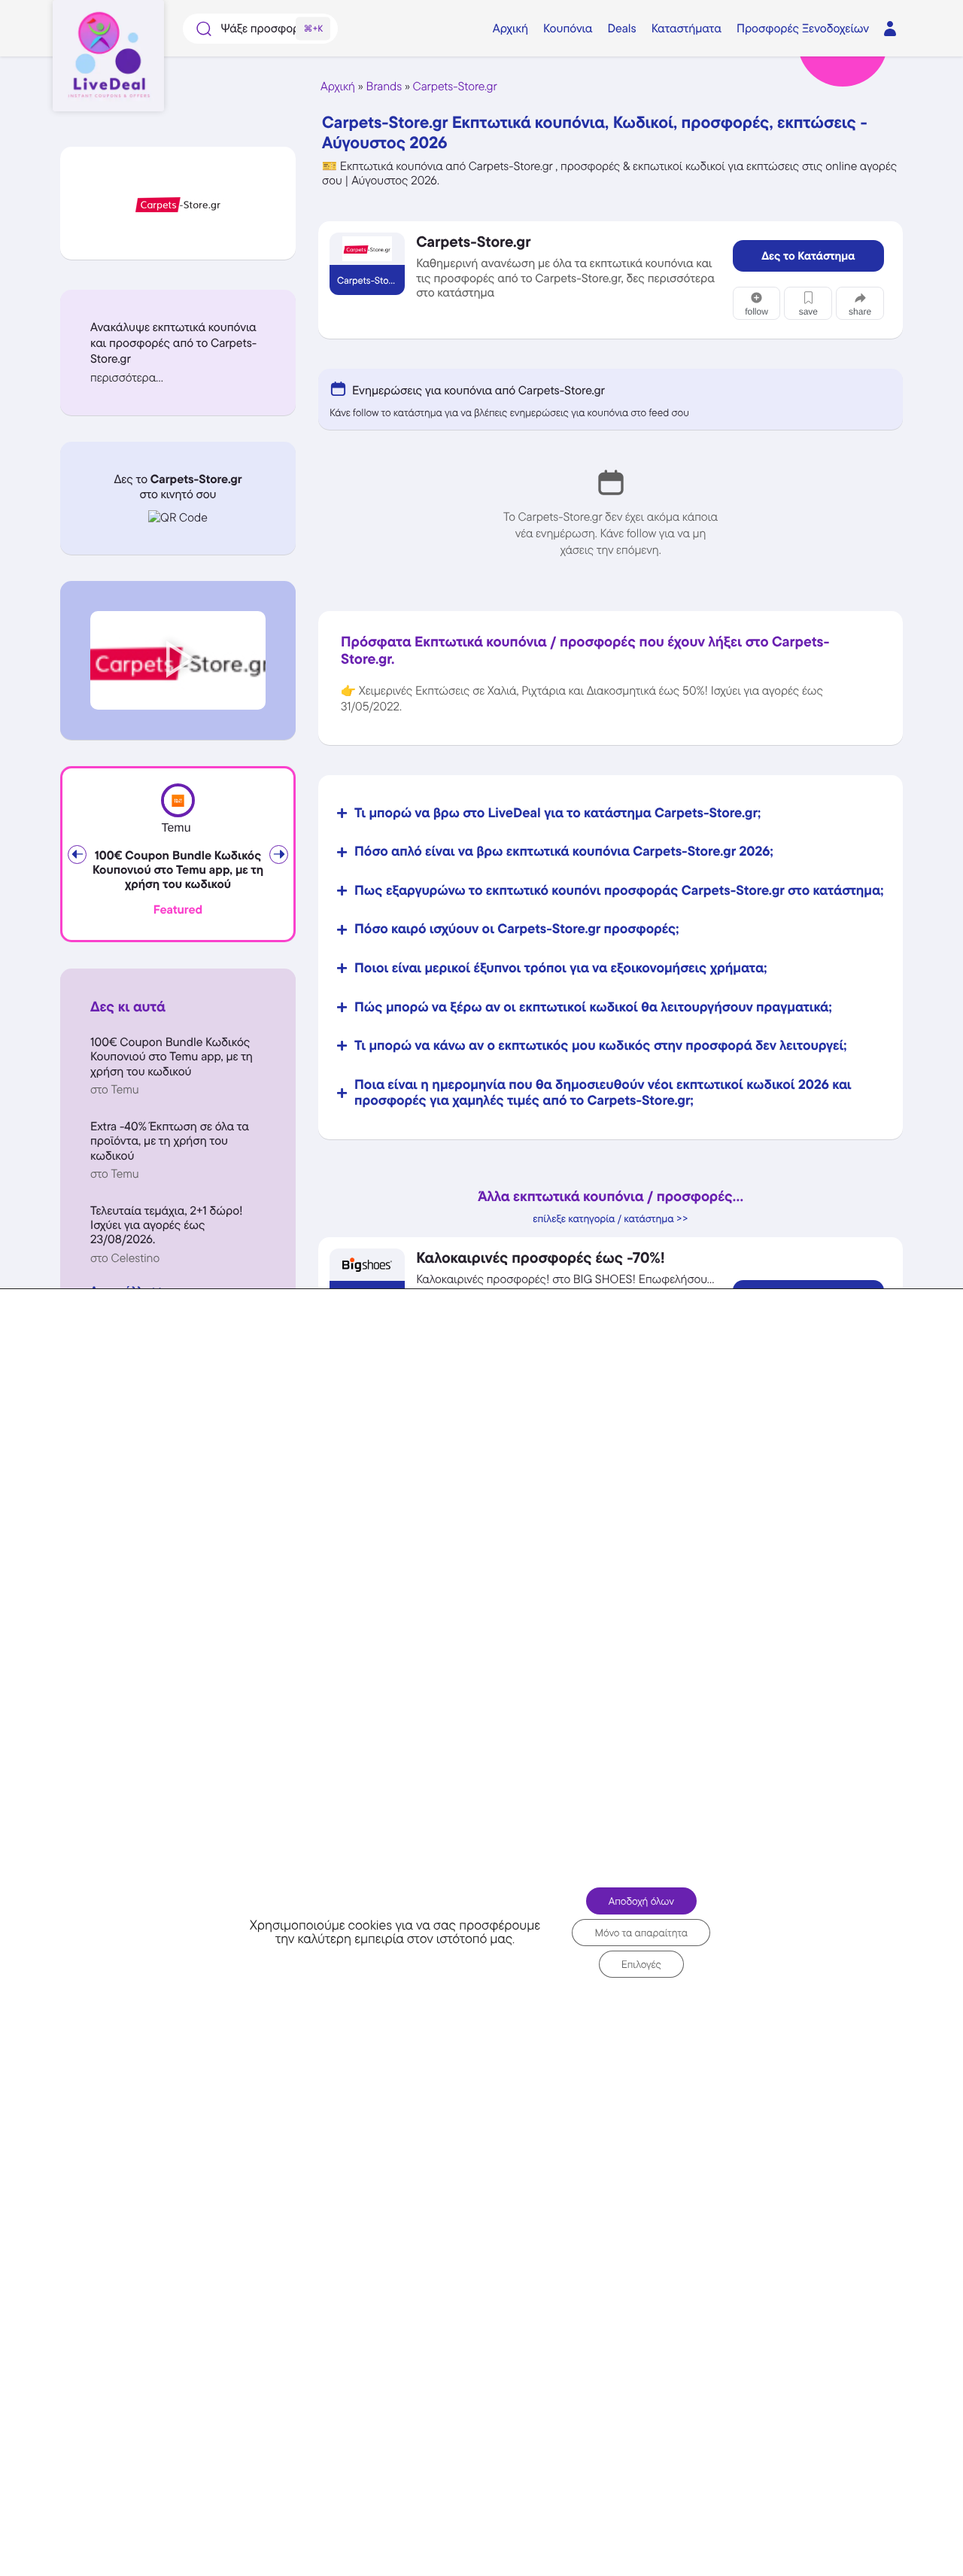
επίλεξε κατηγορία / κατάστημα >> (611, 1219)
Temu (176, 828)
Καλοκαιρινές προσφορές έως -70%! (541, 1258)
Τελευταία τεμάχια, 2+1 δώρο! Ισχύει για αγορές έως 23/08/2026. (167, 1225)
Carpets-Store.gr (455, 86)
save (808, 312)
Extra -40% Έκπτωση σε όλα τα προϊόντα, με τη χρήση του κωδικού (170, 1140)
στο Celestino (125, 1258)
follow (756, 312)
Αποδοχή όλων (641, 1901)
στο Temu (115, 1089)
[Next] (279, 855)
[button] (178, 377)
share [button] (860, 312)
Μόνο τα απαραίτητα (641, 1933)
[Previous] (77, 855)
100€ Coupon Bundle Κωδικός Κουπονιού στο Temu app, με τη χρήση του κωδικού (178, 870)
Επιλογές (641, 1964)
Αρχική (338, 86)
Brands (384, 86)
